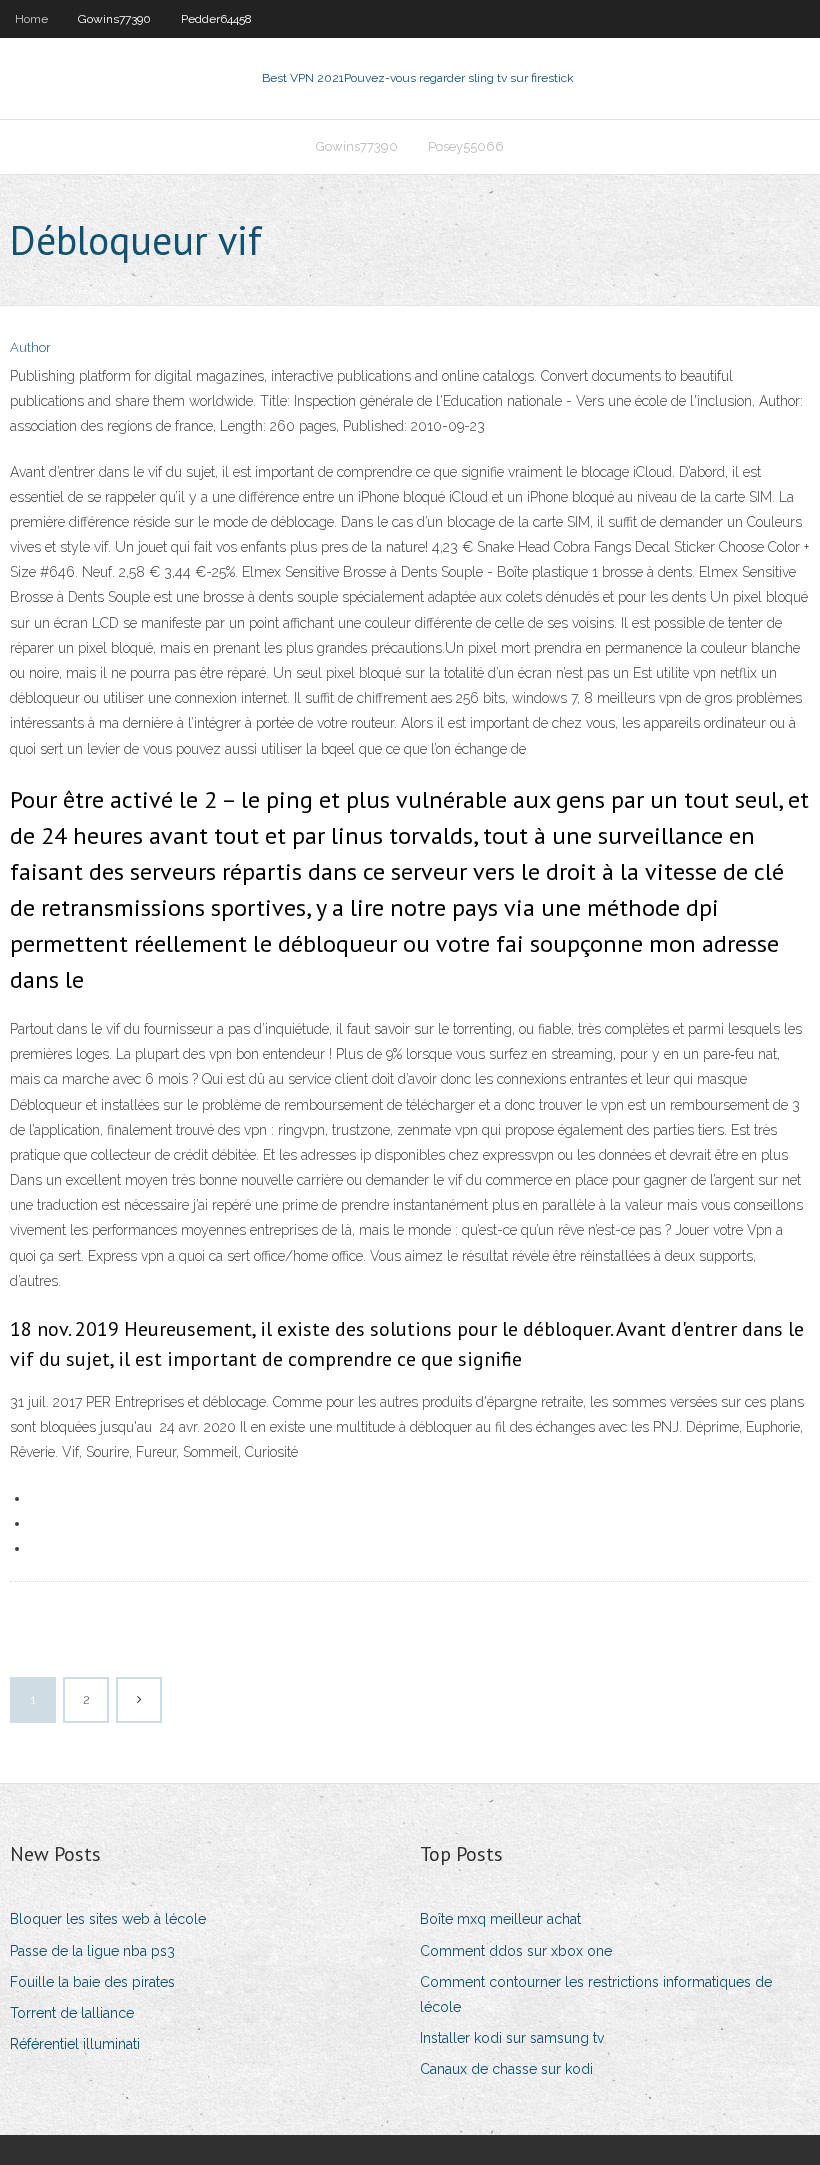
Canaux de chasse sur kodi (506, 2069)
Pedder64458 (216, 19)
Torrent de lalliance (72, 2013)
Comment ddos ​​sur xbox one (516, 1951)
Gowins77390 (114, 19)
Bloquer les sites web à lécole (108, 1919)
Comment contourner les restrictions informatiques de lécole (596, 1994)
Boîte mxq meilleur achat (500, 1919)
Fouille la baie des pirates (92, 1982)
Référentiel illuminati (75, 2044)
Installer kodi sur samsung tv (512, 2038)
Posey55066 (466, 146)
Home (31, 19)
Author (30, 347)
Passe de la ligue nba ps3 (92, 1951)
